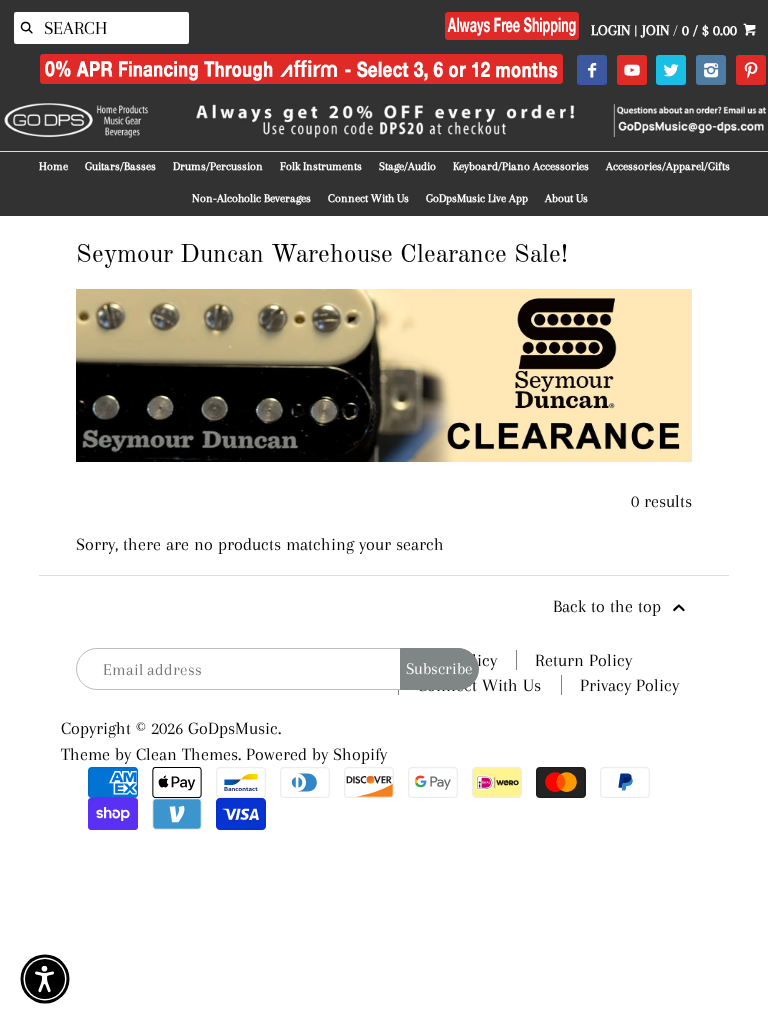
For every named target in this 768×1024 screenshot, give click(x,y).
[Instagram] (710, 71)
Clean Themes (187, 754)
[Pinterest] (750, 71)
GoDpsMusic (233, 728)
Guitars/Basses (120, 166)
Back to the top (609, 606)
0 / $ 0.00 (711, 30)
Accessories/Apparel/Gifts (668, 166)
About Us (566, 198)
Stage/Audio (407, 166)
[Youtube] (631, 71)
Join (655, 30)
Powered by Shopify (316, 754)
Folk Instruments (321, 166)
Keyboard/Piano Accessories (521, 166)
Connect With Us (368, 198)
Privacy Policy (629, 685)
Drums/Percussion (218, 166)
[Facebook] (591, 71)
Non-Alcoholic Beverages (251, 198)
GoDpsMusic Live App (477, 198)
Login (610, 30)
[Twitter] (670, 71)
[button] (45, 979)
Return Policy (583, 660)
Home (53, 166)
